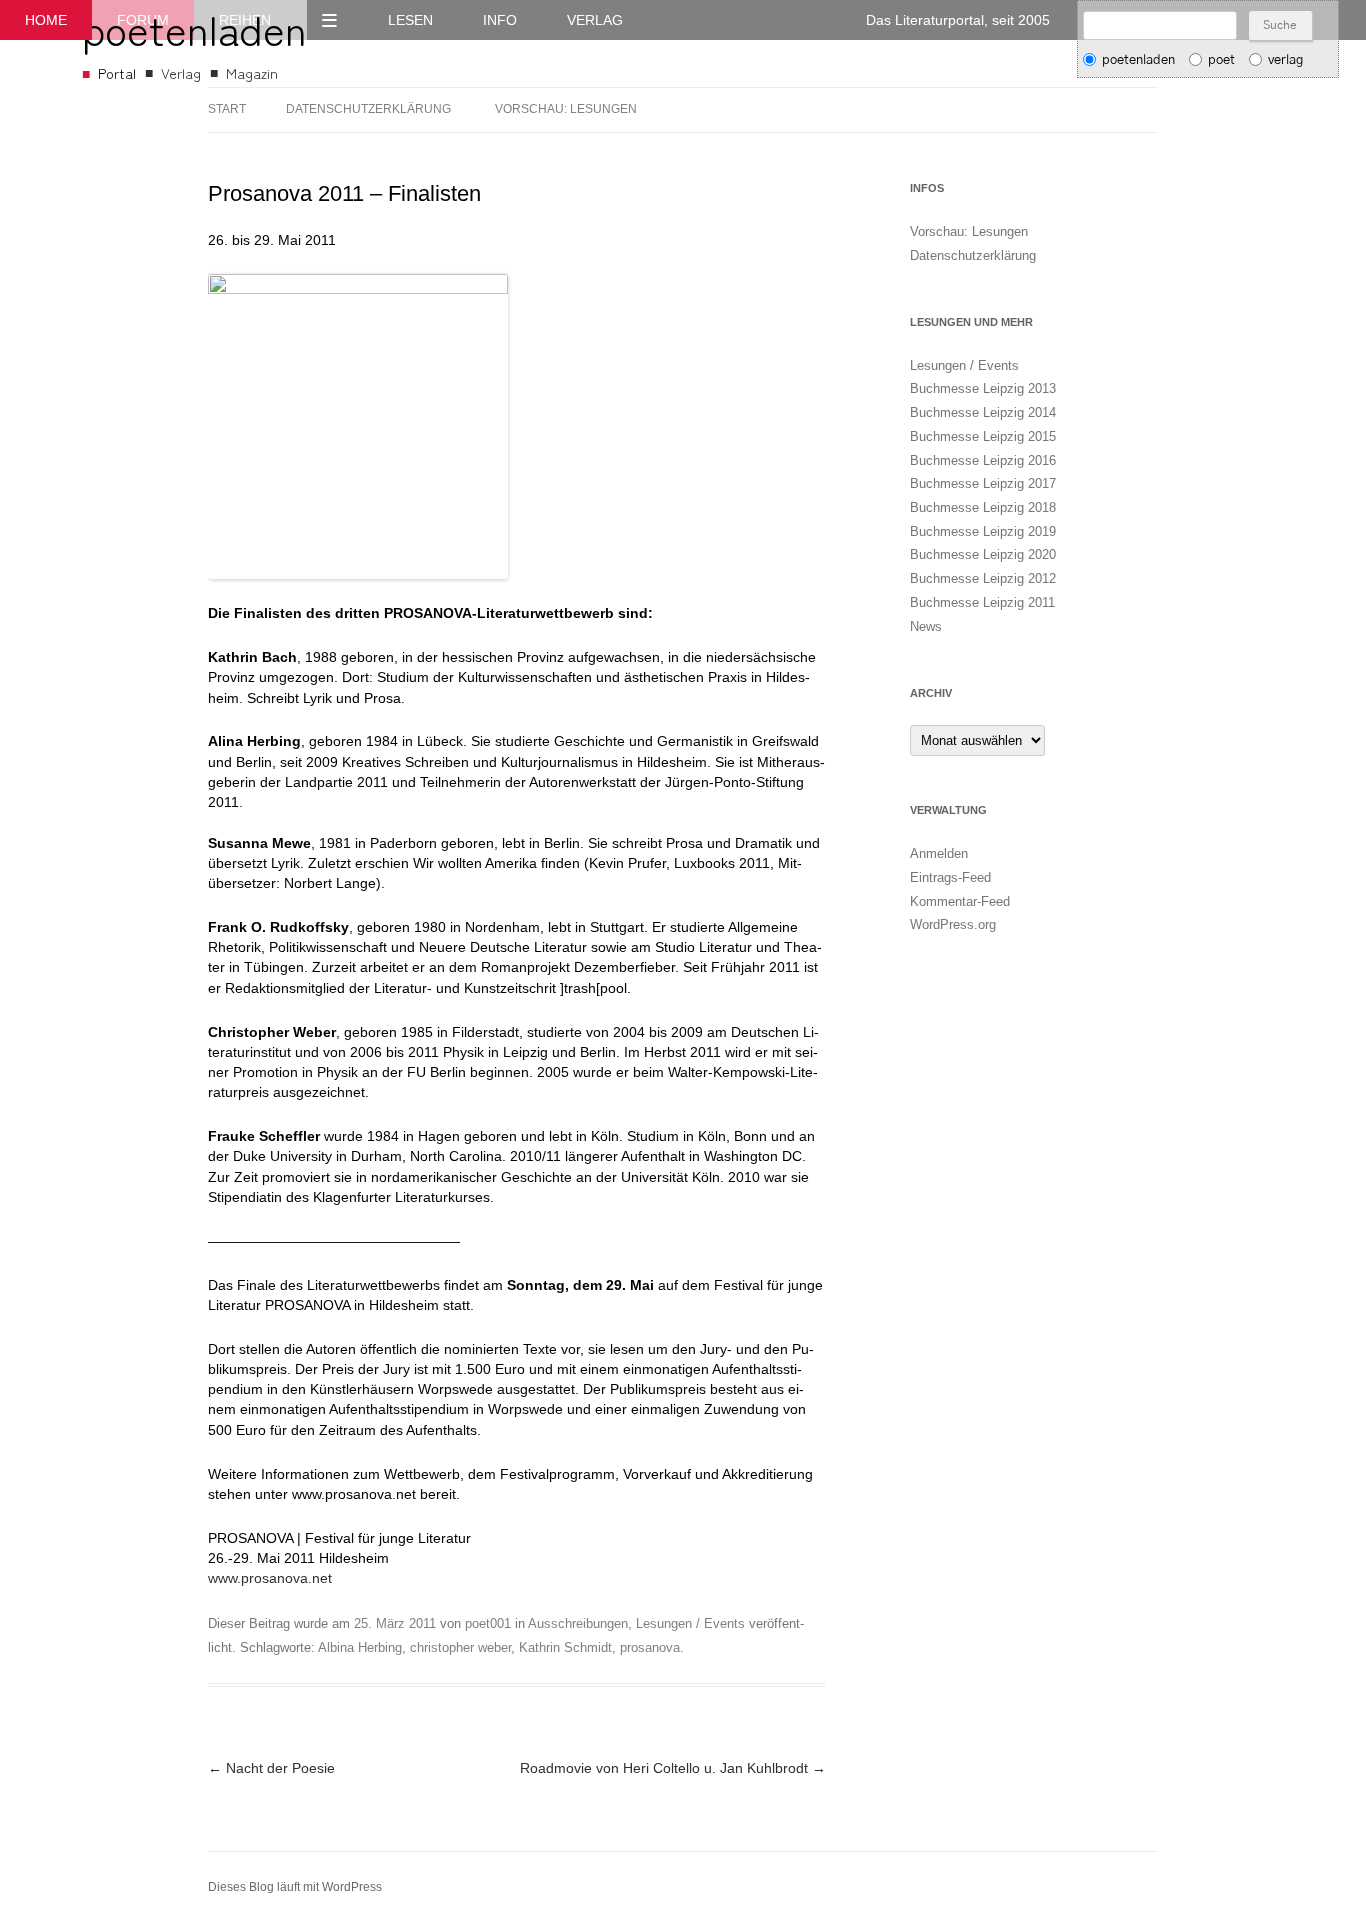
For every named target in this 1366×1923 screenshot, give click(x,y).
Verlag (595, 20)
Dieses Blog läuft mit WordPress (295, 1887)
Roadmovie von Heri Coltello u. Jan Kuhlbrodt (673, 1768)
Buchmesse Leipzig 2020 (983, 554)
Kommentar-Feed (960, 901)
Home (46, 20)
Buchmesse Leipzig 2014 (983, 412)
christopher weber (460, 1647)
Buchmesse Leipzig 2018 (983, 507)
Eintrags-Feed (950, 877)
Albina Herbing (360, 1647)
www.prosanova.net (270, 1578)
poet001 (488, 1623)
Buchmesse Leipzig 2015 (983, 436)
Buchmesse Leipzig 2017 (983, 483)
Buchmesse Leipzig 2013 (983, 388)
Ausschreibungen (578, 1623)
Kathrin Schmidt (565, 1647)
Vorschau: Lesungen (566, 109)
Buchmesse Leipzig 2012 (983, 578)
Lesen (410, 20)
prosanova (650, 1647)
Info (500, 20)
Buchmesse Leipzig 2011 (982, 602)
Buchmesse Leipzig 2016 (983, 460)
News (926, 626)
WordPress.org (953, 924)
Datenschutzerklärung (368, 109)
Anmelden (939, 853)
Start (227, 109)
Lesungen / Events (690, 1623)
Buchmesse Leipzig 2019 (983, 531)
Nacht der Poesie (271, 1768)
